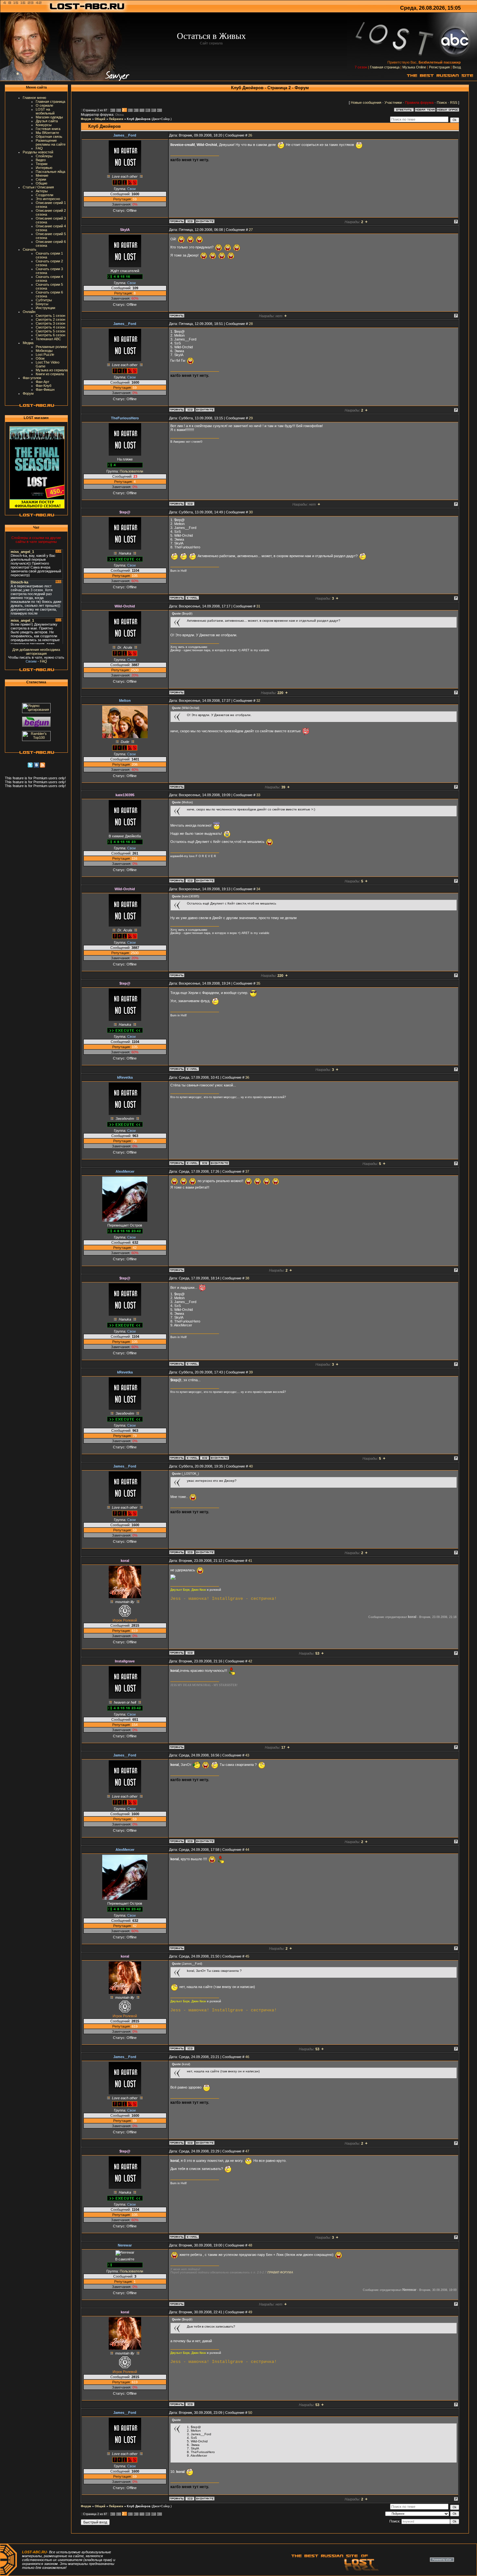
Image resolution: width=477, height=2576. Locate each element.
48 (250, 2245)
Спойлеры (44, 156)
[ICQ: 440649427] (190, 504)
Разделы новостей (38, 152)
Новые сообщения (366, 102)
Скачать (30, 249)
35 (258, 983)
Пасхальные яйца (50, 172)
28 (251, 324)
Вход (457, 67)
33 (258, 795)
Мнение (42, 175)
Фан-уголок (32, 378)
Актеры (42, 191)
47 (247, 2151)
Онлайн (29, 312)
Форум (28, 393)
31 (258, 606)
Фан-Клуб (43, 386)
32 (258, 701)
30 (251, 512)
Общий (100, 119)
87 (153, 110)
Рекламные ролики (51, 347)
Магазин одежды (49, 117)
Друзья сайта (47, 121)
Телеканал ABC (48, 339)
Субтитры (44, 300)
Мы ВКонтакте (47, 133)
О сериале (44, 105)
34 (258, 889)
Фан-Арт (43, 382)
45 (247, 1956)
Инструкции (45, 308)
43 (247, 1755)
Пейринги (116, 119)
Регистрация (439, 67)
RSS (454, 102)
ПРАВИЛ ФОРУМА (280, 2272)
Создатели (44, 195)
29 (251, 418)
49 (250, 2312)
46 (247, 2057)
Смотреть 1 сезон (50, 316)
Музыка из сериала (52, 370)
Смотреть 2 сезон (50, 319)
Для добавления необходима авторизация (36, 652)
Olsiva (119, 115)
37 (247, 1171)
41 (250, 1561)
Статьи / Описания (38, 187)
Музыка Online (414, 67)
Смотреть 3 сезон (50, 323)
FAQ (39, 148)
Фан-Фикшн (45, 389)
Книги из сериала (50, 374)
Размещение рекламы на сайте (51, 142)
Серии (41, 179)
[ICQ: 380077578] (190, 1653)
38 (247, 1278)
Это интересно (48, 199)
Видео (41, 160)
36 (247, 1077)
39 (251, 1372)
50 (250, 2413)
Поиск (442, 102)
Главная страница (385, 67)
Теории (42, 164)
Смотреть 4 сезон (50, 327)
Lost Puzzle (45, 354)
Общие (42, 183)
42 (250, 1661)
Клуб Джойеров (139, 119)
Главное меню (34, 98)
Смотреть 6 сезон (50, 335)
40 (251, 1466)
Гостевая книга (48, 129)
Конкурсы (44, 125)
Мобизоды (44, 351)
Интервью (44, 168)
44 (247, 1850)
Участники (393, 102)
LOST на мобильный (45, 111)
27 (251, 230)
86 (147, 110)
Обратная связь (49, 137)
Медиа (28, 343)
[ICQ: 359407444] (204, 1163)
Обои (40, 358)
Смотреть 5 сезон (50, 331)
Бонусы (42, 304)
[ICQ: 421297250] (190, 881)
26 (250, 135)
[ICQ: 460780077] (190, 221)
